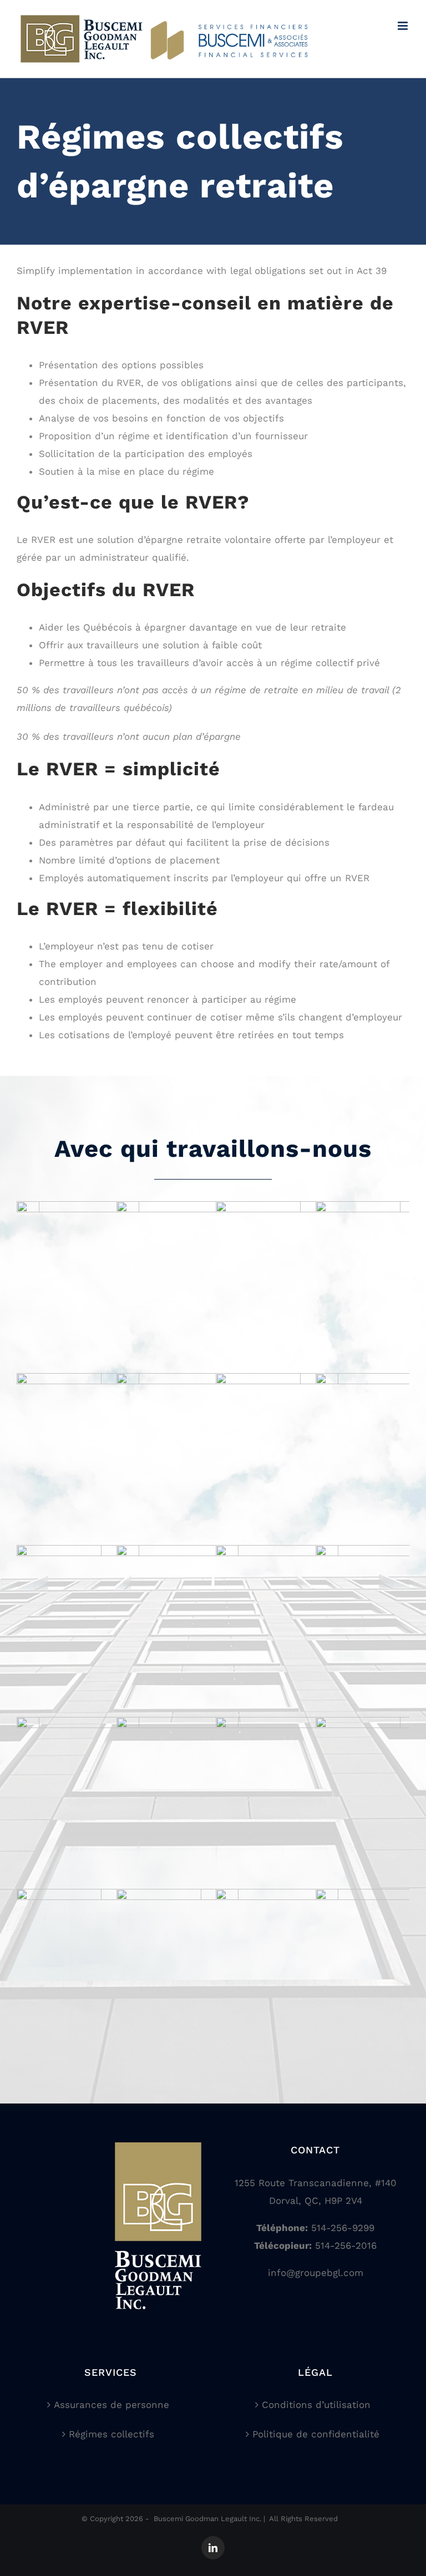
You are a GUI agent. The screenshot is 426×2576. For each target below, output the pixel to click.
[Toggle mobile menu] (404, 26)
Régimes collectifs (111, 2434)
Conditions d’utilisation (316, 2405)
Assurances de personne (111, 2405)
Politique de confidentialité (316, 2434)
